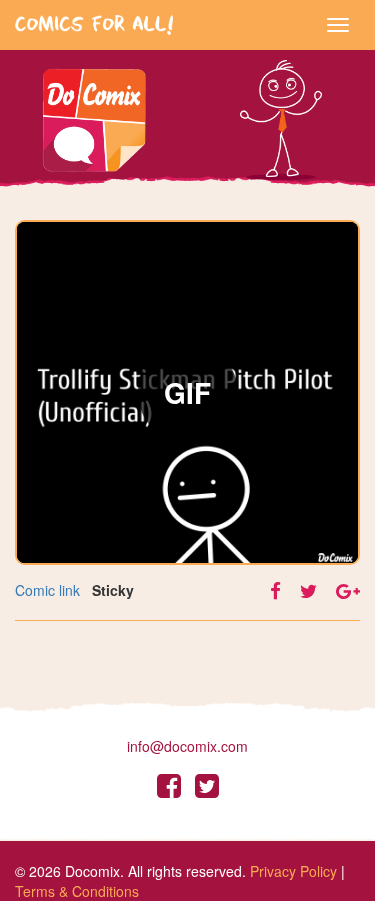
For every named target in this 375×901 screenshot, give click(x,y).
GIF (187, 392)
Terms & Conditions (77, 891)
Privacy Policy (293, 871)
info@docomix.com (187, 746)
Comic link (47, 590)
